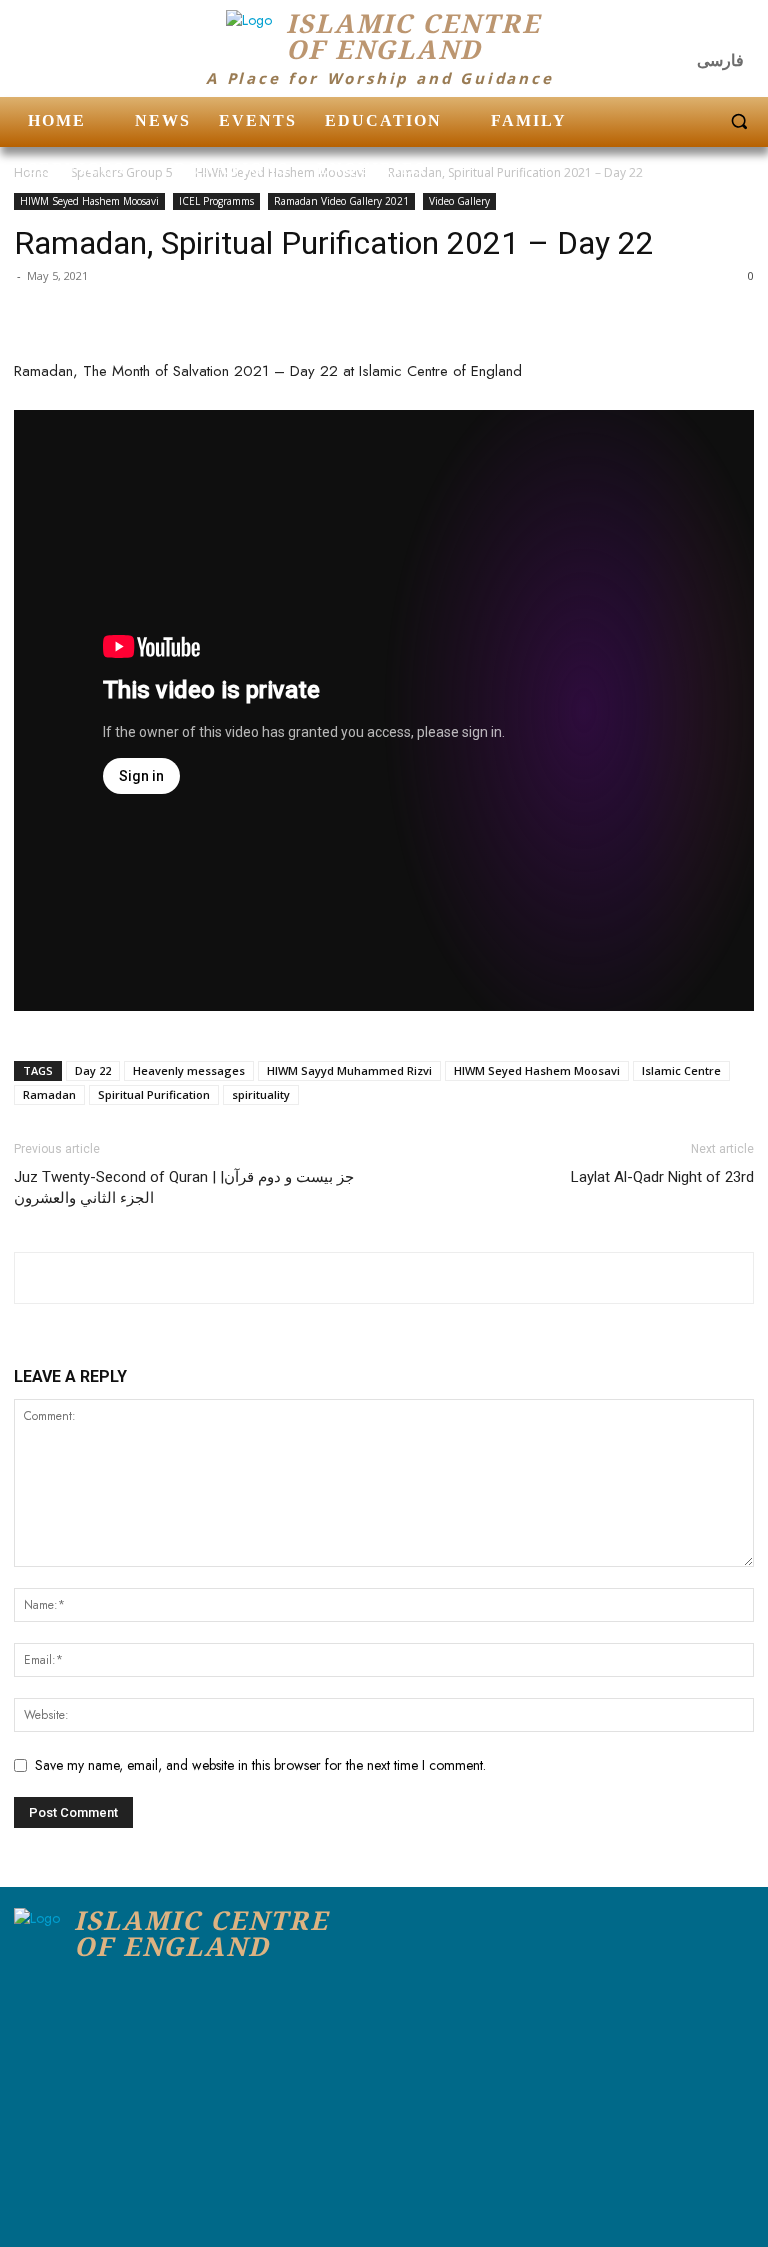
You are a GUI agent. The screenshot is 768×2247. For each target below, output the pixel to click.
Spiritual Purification (154, 1094)
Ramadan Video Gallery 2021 (341, 201)
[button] (739, 121)
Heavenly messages (189, 1070)
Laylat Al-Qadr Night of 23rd (662, 1177)
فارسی (720, 60)
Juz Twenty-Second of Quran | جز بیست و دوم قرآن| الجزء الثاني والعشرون (184, 1187)
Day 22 (93, 1070)
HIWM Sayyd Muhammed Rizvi (349, 1070)
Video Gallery (459, 201)
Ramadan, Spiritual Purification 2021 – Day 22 (334, 243)
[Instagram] (698, 30)
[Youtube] (737, 30)
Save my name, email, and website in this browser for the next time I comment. (260, 1765)
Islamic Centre (681, 1070)
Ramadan (49, 1094)
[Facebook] (658, 30)
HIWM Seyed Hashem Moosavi (89, 201)
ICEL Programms (216, 201)
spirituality (261, 1094)
